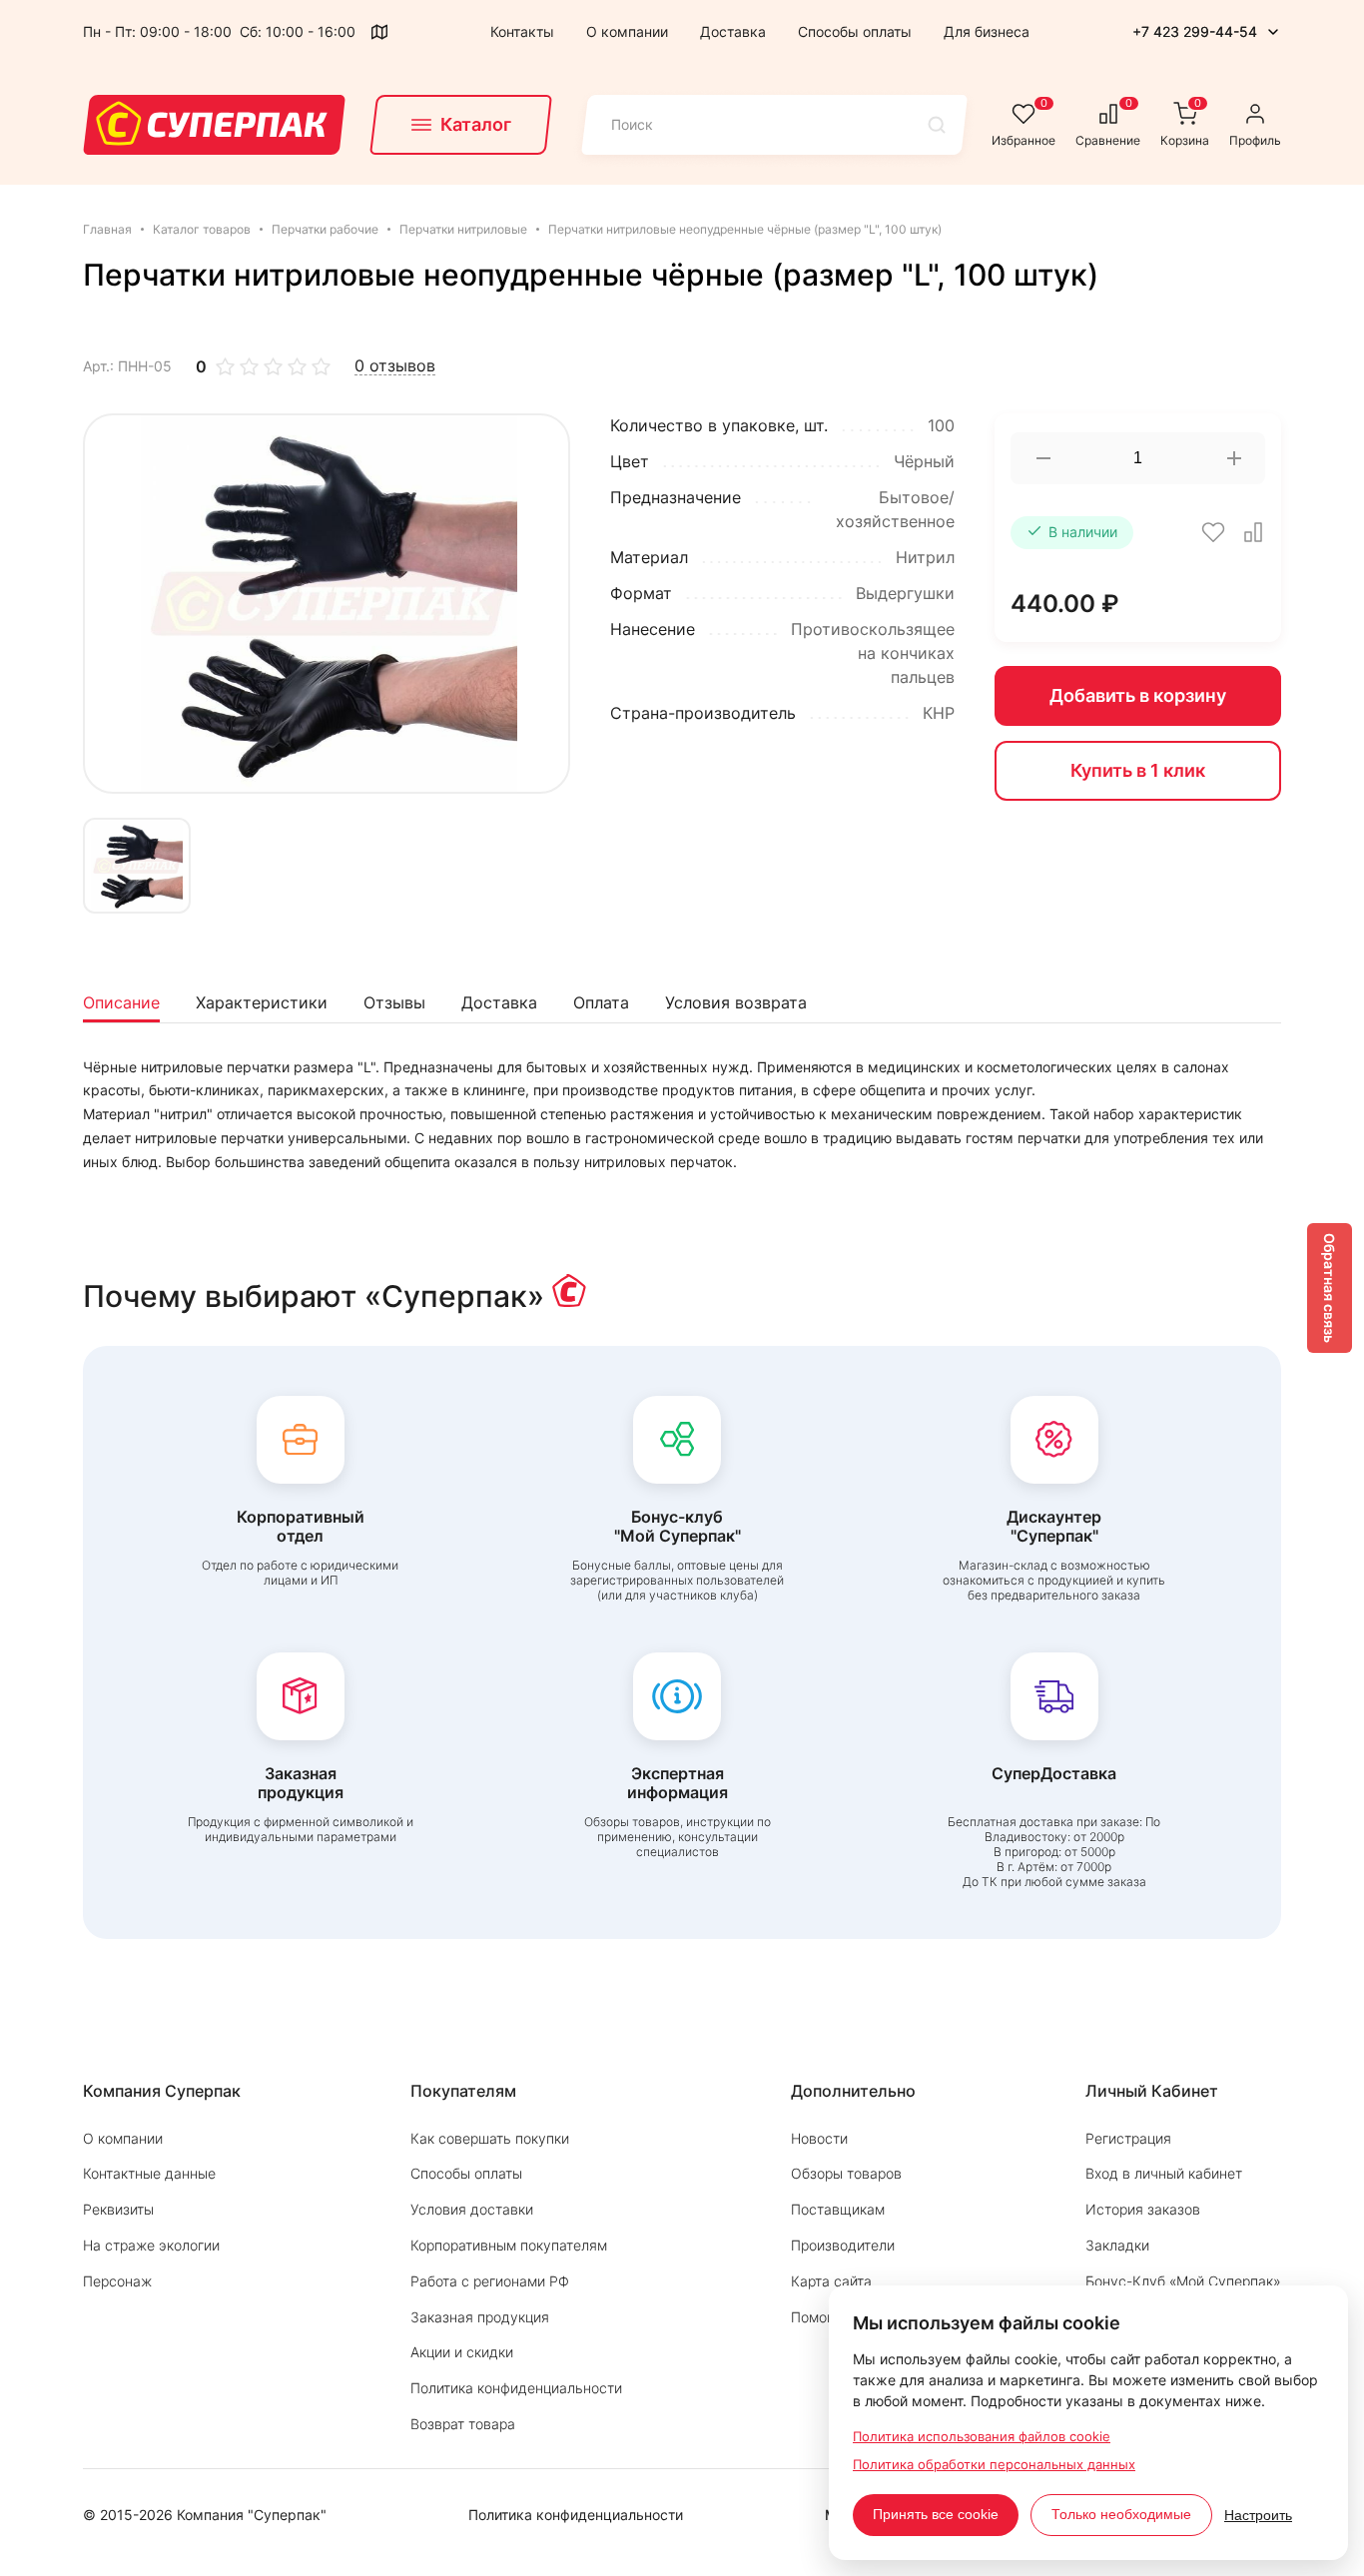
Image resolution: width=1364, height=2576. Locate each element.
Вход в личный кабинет (1164, 2173)
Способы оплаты (855, 31)
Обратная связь (1330, 1288)
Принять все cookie (936, 2514)
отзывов (395, 366)
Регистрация (1128, 2138)
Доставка (733, 31)
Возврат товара (463, 2424)
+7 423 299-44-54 (1195, 31)
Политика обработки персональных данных (994, 2464)
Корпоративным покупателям (509, 2245)
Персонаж (117, 2281)
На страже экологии (151, 2245)
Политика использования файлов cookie (982, 2436)
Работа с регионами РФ (490, 2281)
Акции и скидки (462, 2352)
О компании (627, 31)
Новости (819, 2138)
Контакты (522, 31)
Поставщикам (838, 2209)
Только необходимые (1121, 2514)
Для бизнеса (987, 31)
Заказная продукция (480, 2317)
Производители (843, 2245)
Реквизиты (118, 2209)
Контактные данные (149, 2173)
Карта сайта (831, 2281)
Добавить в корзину (1138, 695)
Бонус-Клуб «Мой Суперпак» (1183, 2281)
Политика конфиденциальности (516, 2388)
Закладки (1117, 2245)
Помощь (819, 2317)
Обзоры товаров (846, 2173)
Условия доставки (472, 2209)
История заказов (1143, 2209)
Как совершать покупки (490, 2138)
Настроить (1258, 2515)
